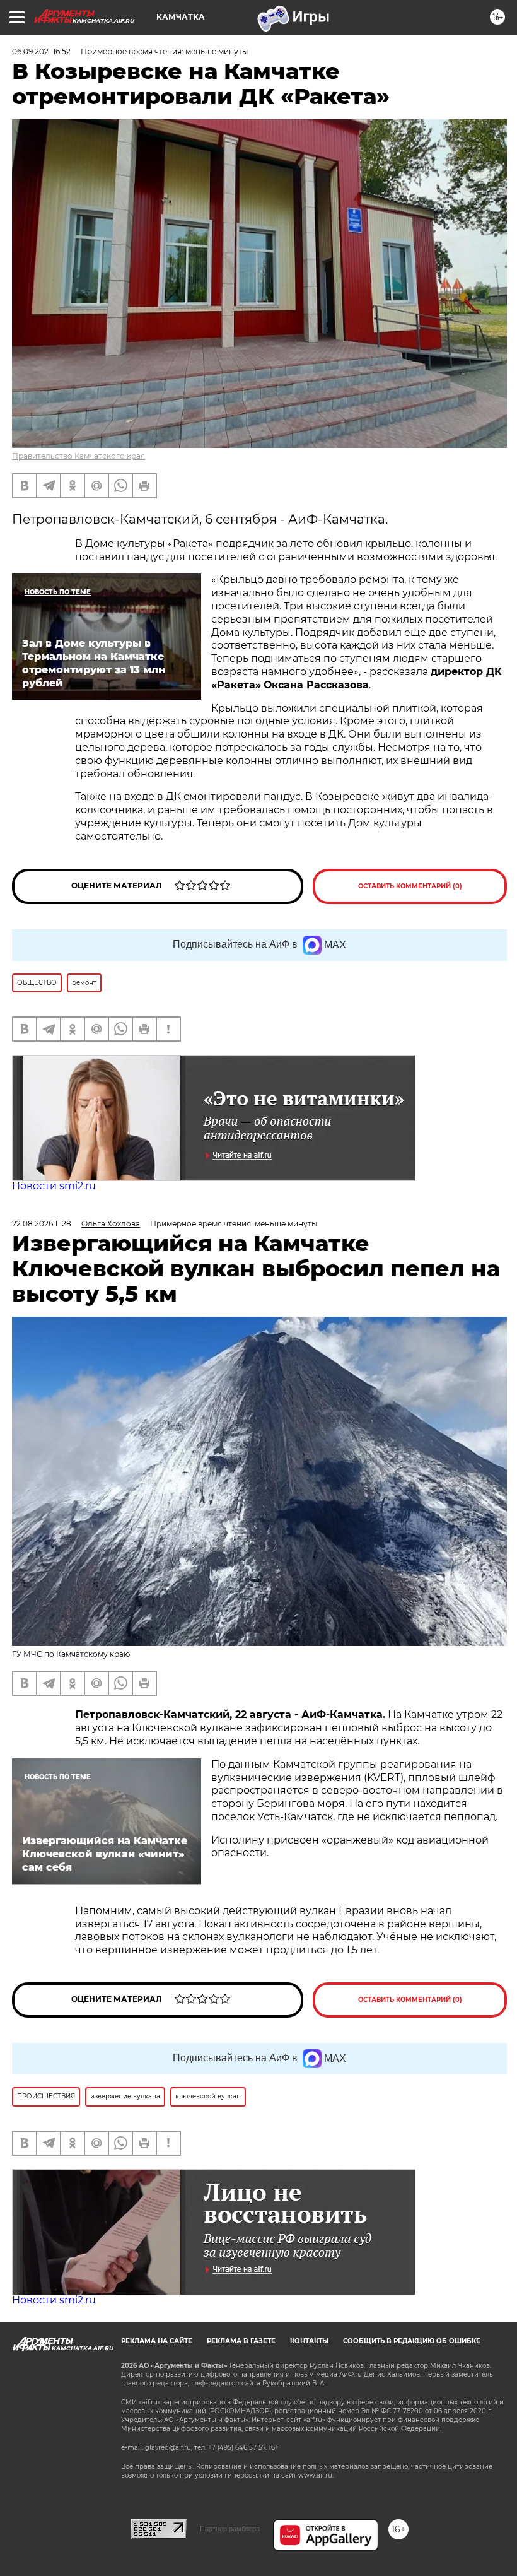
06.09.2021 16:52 (41, 51)
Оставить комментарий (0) (410, 886)
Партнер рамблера (230, 2529)
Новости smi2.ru (54, 1186)
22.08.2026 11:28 (42, 1224)
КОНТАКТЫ (309, 2341)
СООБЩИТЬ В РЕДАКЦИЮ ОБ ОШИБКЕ (412, 2341)
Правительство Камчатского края (78, 456)
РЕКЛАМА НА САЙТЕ (157, 2341)
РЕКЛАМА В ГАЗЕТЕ (241, 2341)
